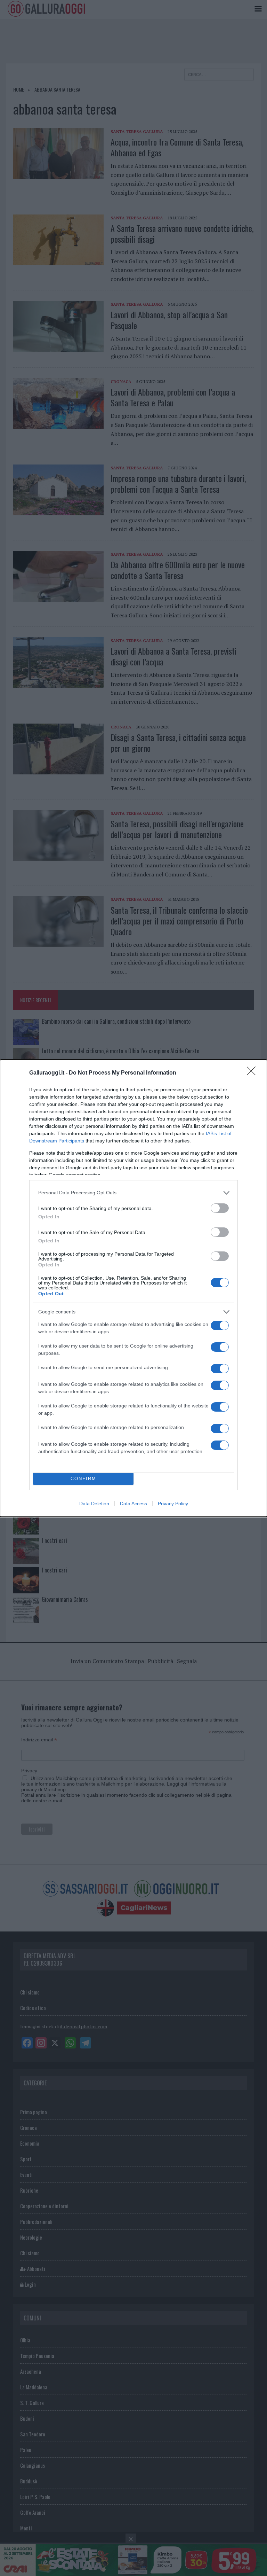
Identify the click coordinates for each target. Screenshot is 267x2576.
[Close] (253, 1073)
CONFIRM (83, 1479)
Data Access (133, 1504)
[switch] (220, 1208)
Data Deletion (94, 1504)
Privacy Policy (173, 1504)
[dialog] (133, 1288)
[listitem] (133, 1193)
